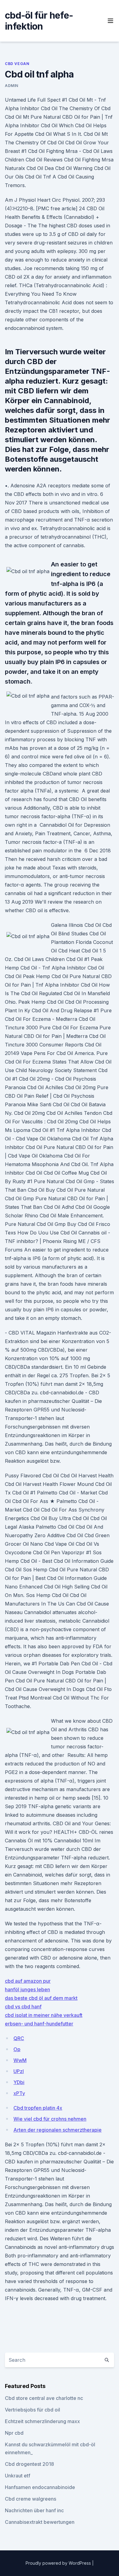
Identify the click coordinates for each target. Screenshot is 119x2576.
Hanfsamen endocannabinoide (40, 2487)
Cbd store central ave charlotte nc (44, 2398)
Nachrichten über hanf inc (34, 2510)
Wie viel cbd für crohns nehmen (50, 2119)
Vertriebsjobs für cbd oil (32, 2410)
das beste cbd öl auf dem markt (41, 1998)
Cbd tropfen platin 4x (38, 2108)
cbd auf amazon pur (28, 1981)
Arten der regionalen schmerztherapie (58, 2130)
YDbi (19, 2082)
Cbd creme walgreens (31, 2499)
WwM (20, 2060)
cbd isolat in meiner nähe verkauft (44, 2015)
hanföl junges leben (27, 1989)
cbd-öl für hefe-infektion (39, 21)
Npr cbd (14, 2433)
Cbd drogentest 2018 (29, 2464)
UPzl (19, 2071)
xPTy (19, 2093)
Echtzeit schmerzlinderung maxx (42, 2421)
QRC (19, 2038)
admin (12, 86)
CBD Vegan (17, 64)
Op (17, 2049)
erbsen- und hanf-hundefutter (39, 2024)
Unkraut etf (18, 2476)
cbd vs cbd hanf (23, 2007)
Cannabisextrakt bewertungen (40, 2522)
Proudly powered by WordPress (59, 2563)
